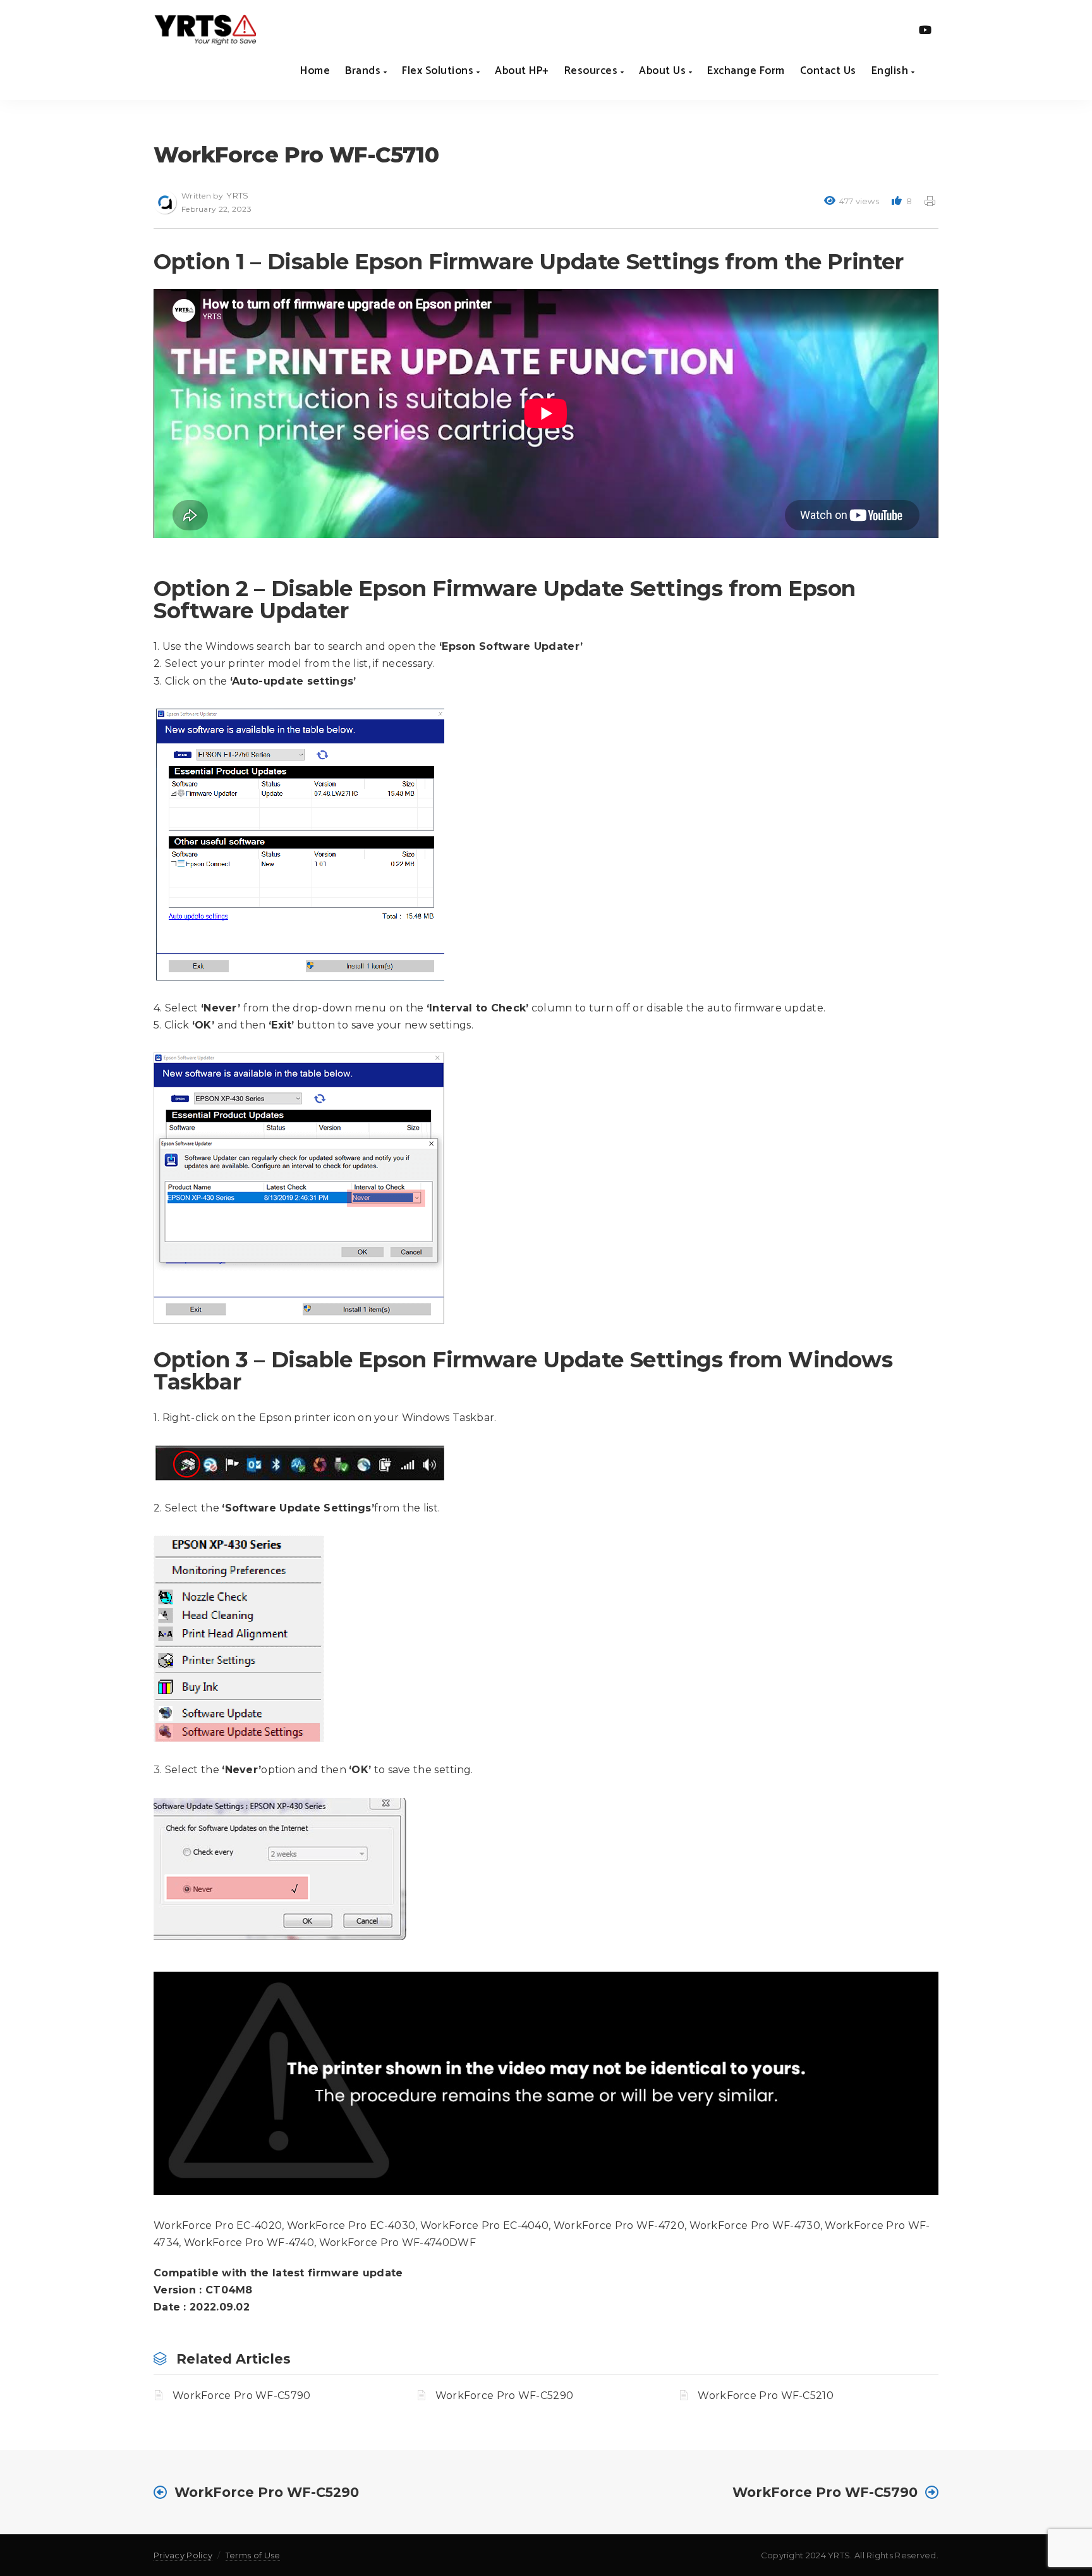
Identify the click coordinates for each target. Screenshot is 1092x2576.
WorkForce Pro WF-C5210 (766, 2396)
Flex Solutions (439, 71)
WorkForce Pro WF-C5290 (505, 2396)
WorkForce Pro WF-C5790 (242, 2396)
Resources (592, 71)
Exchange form (746, 71)
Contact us (828, 71)
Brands (364, 71)
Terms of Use (253, 2555)
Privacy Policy (183, 2555)
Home (315, 71)
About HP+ (522, 71)
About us (664, 71)
